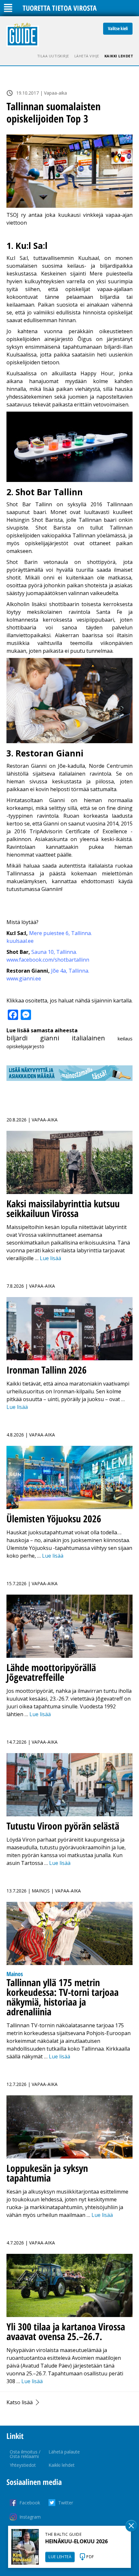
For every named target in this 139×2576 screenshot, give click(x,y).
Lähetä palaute (64, 2452)
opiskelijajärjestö (25, 1046)
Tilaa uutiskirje (53, 56)
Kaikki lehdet (119, 56)
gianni (50, 1038)
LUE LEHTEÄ (60, 2557)
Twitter (66, 2503)
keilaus (125, 1038)
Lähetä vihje (87, 56)
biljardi (17, 1038)
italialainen (88, 1038)
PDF (90, 2557)
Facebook (30, 2503)
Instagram (30, 2517)
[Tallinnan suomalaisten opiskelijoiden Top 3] (69, 171)
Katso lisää (20, 2402)
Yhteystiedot (23, 2465)
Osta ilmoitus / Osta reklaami (25, 2454)
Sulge (131, 2526)
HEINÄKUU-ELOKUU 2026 (76, 2541)
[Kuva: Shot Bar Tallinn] (69, 480)
